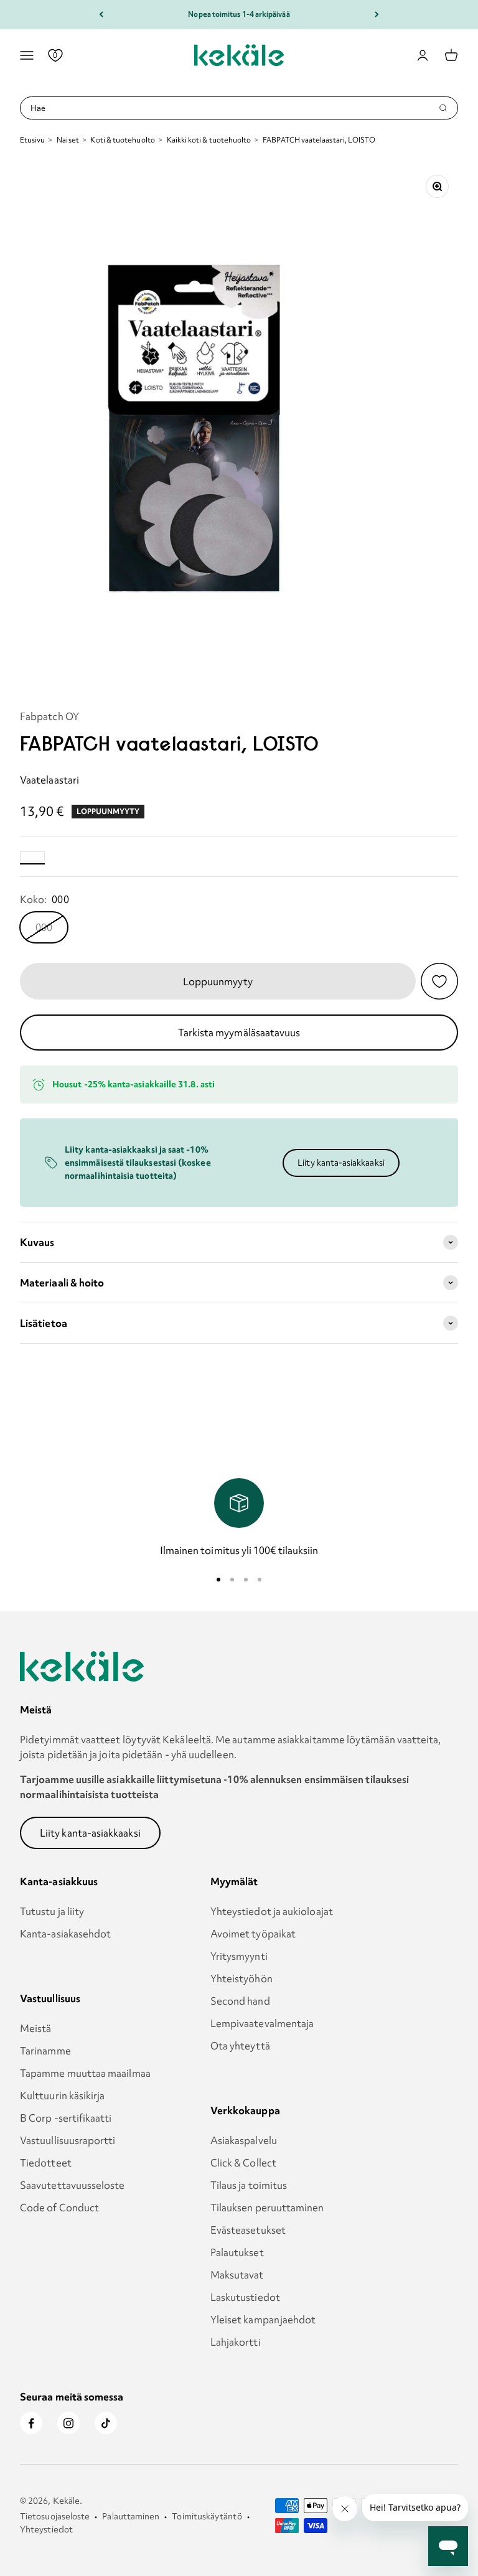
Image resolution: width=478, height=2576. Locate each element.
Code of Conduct (59, 2208)
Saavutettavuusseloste (73, 2185)
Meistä (35, 2028)
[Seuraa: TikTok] (106, 2423)
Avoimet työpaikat (253, 1934)
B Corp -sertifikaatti (66, 2118)
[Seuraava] (377, 15)
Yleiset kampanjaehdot (263, 2320)
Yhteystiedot (46, 2529)
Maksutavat (237, 2275)
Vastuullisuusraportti (68, 2140)
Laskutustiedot (245, 2297)
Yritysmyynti (239, 1956)
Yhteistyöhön (241, 1979)
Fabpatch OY (49, 716)
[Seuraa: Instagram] (68, 2423)
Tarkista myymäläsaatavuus (239, 1033)
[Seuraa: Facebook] (31, 2423)
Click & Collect (243, 2163)
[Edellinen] (101, 15)
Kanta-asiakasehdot (65, 1934)
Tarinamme (45, 2051)
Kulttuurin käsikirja (63, 2096)
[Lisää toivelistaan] (439, 981)
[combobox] (234, 108)
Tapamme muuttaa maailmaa (85, 2073)
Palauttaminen (131, 2516)
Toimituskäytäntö (207, 2516)
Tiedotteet (46, 2163)
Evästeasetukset (248, 2230)
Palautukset (237, 2252)
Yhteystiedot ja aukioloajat (272, 1911)
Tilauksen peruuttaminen (267, 2208)
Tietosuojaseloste (55, 2516)
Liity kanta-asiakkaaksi (341, 1163)
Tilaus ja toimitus (249, 2185)
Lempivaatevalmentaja (262, 2023)
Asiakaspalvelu (244, 2140)
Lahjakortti (236, 2342)
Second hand (240, 2001)
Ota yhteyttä (240, 2046)
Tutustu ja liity (52, 1911)
